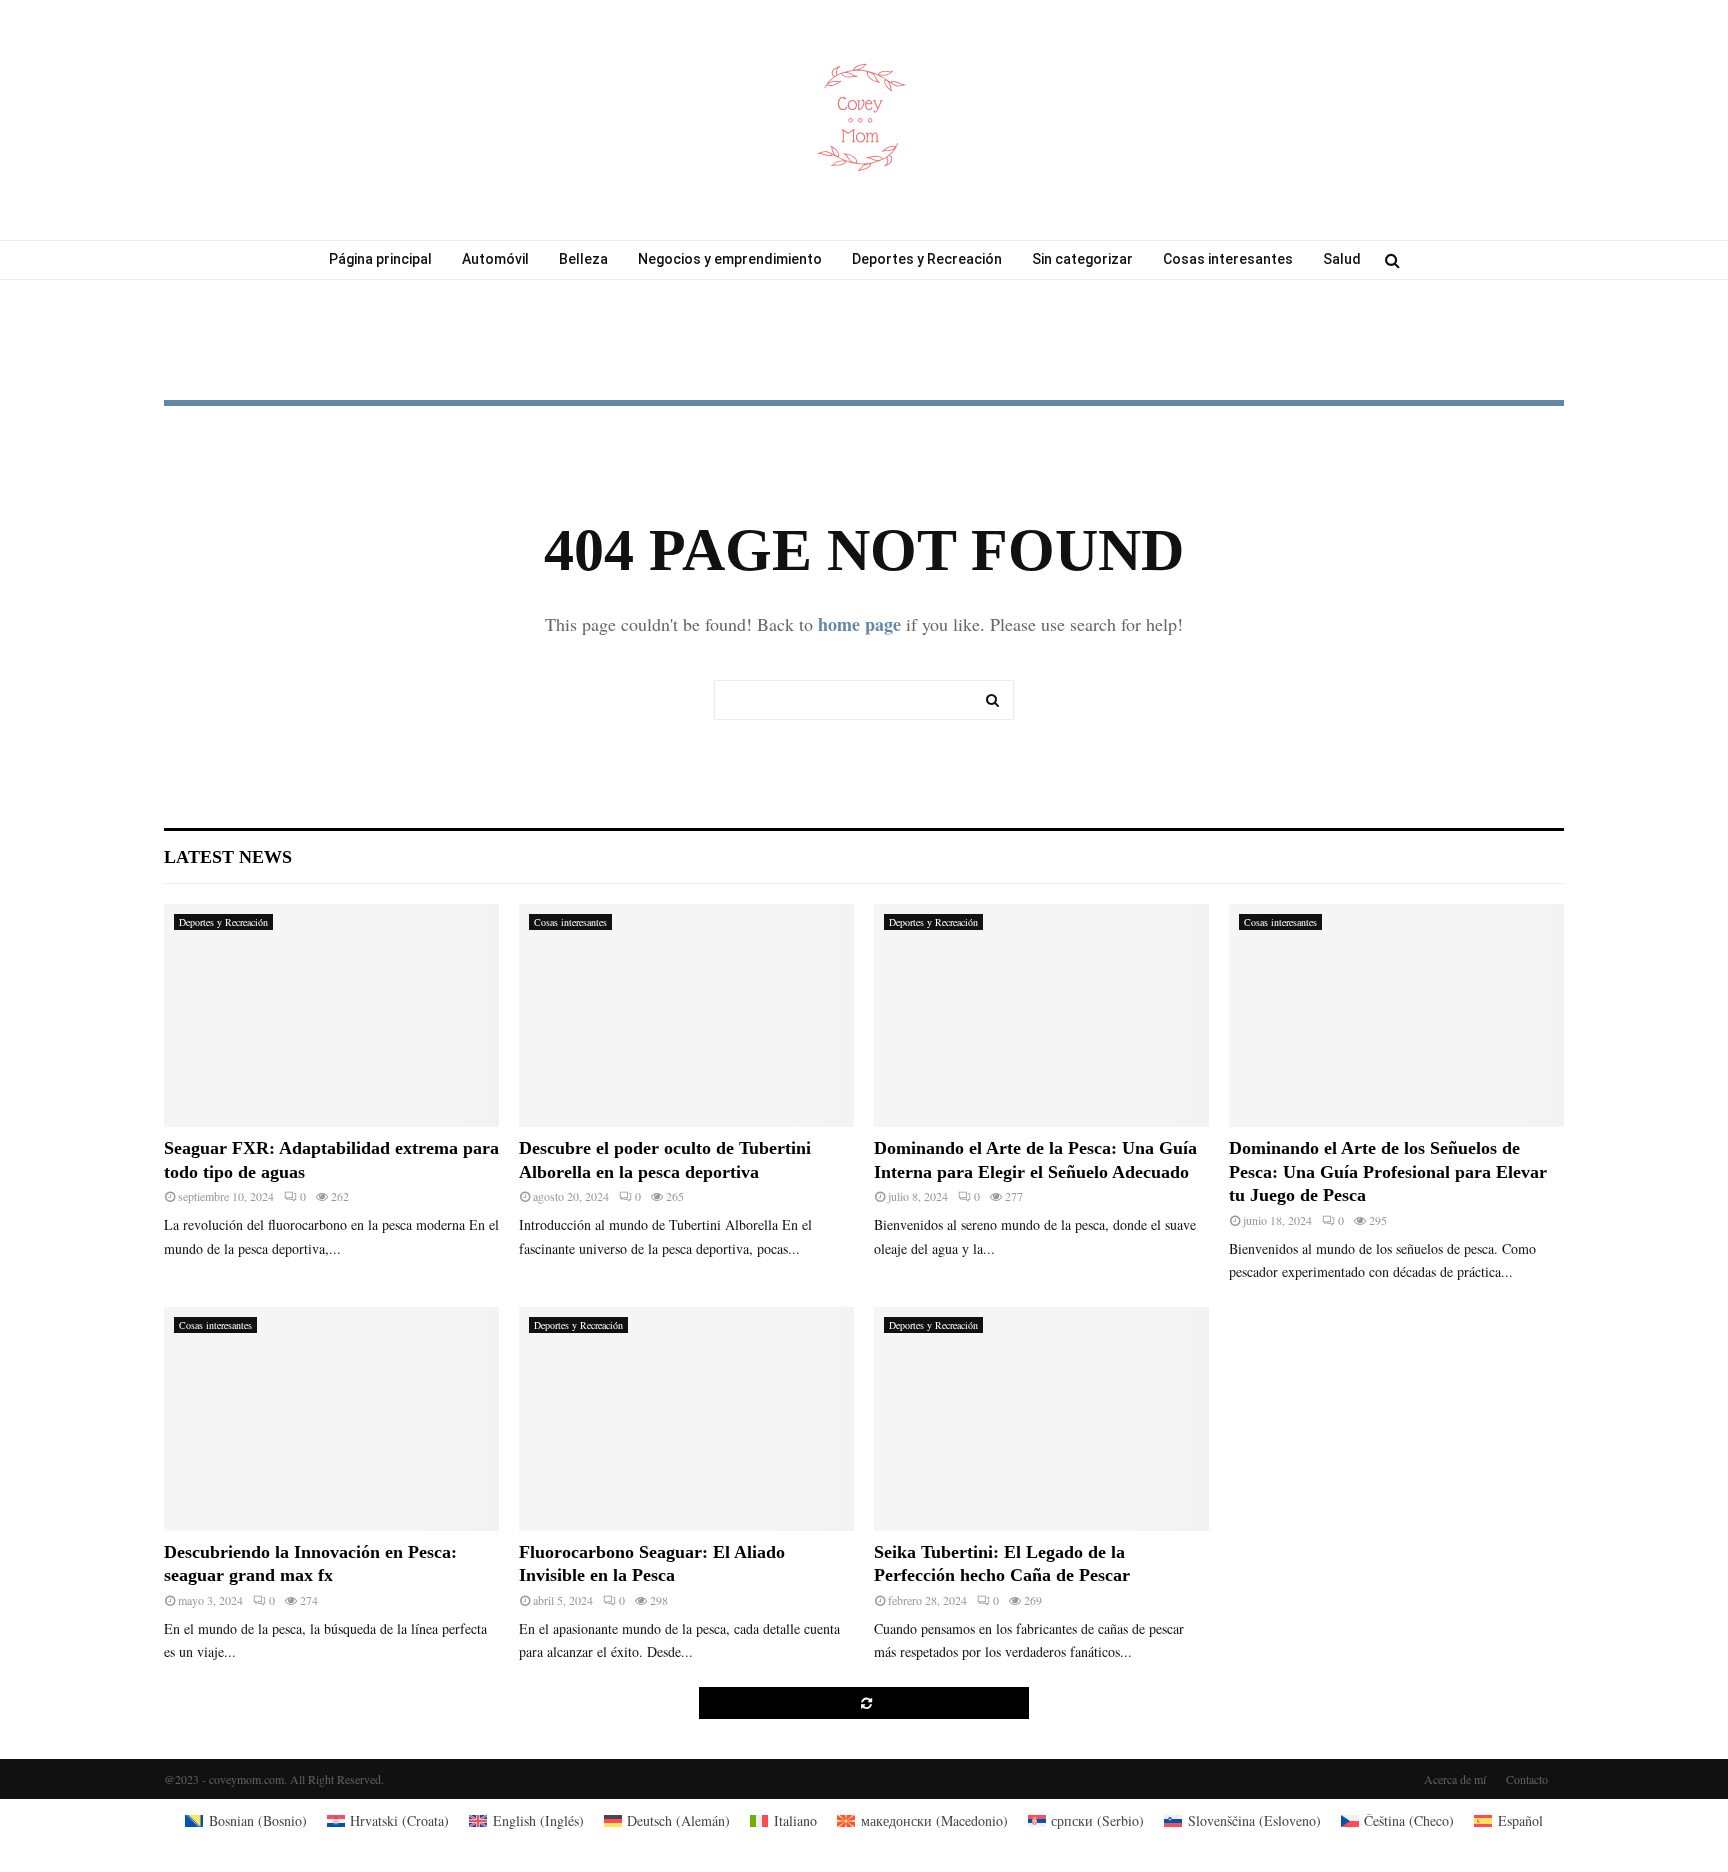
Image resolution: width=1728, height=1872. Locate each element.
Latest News (228, 857)
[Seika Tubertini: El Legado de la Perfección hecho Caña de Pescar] (1041, 1418)
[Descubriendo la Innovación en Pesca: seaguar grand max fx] (331, 1418)
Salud (1342, 259)
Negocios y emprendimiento (730, 259)
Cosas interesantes (1228, 259)
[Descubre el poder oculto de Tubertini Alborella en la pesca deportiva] (686, 1015)
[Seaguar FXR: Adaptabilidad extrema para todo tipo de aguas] (331, 1015)
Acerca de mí (1455, 1779)
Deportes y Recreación (927, 259)
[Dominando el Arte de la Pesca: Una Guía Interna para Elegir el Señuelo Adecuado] (1041, 1015)
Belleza (583, 259)
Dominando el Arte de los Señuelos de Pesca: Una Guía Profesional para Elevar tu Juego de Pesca (1388, 1171)
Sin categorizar (1082, 259)
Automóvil (495, 259)
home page (859, 624)
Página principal (380, 259)
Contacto (1527, 1779)
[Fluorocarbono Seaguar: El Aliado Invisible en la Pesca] (686, 1418)
